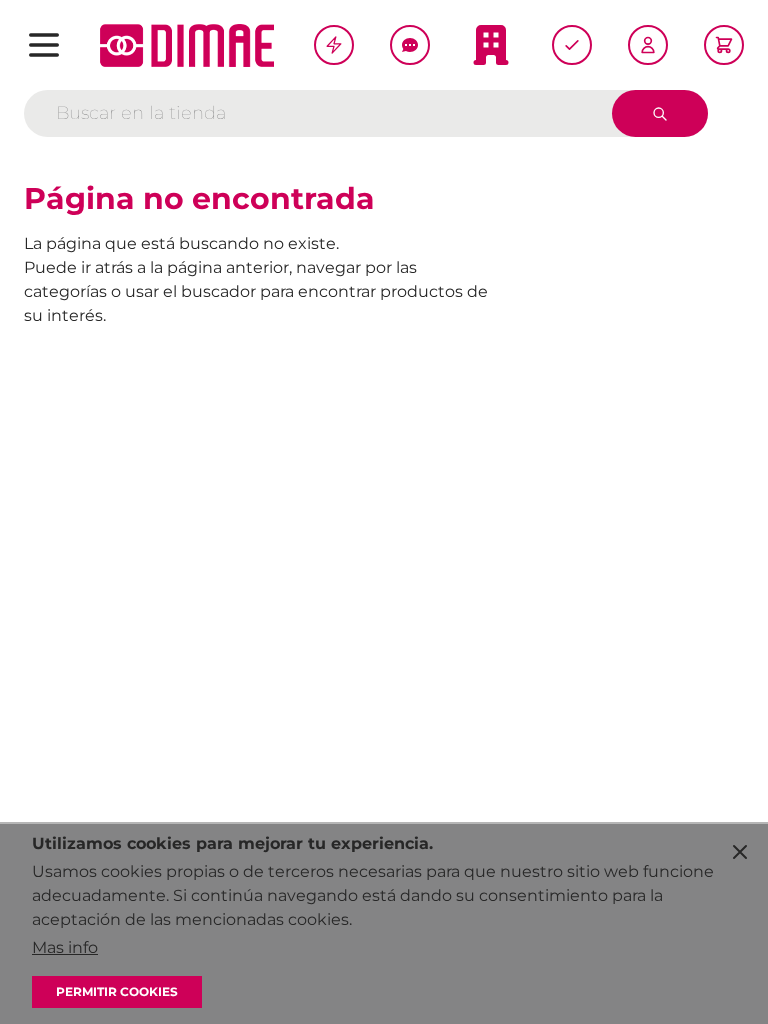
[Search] (660, 113)
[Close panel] (740, 852)
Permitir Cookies (117, 991)
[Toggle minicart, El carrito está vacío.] (724, 45)
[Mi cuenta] (648, 45)
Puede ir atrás (78, 267)
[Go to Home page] (187, 45)
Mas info (65, 947)
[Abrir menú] (44, 45)
